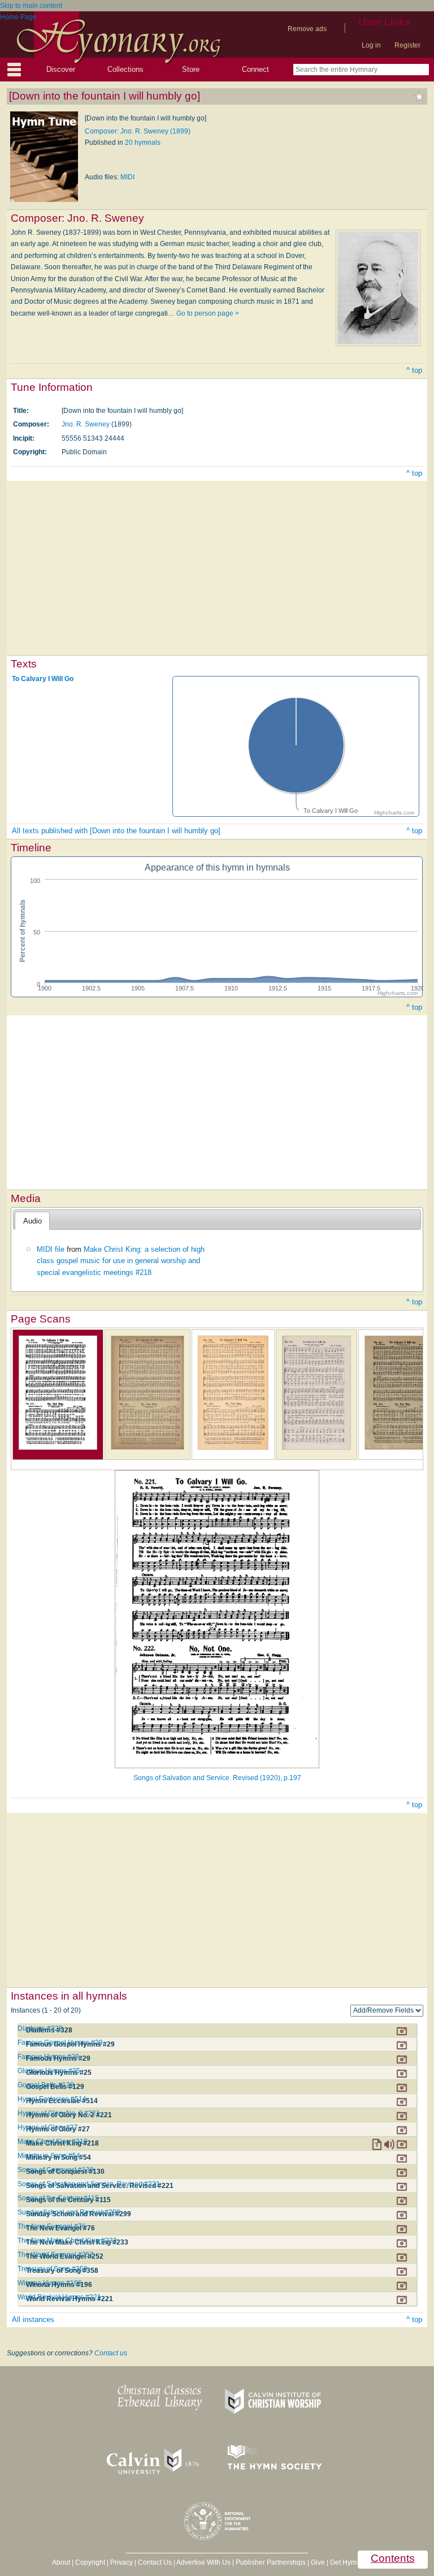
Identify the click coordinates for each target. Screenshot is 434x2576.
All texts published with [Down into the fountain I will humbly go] (116, 831)
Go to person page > (208, 313)
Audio (32, 1221)
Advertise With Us (203, 2562)
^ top (414, 370)
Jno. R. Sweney (86, 424)
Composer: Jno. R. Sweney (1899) (138, 131)
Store (191, 69)
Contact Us (155, 2562)
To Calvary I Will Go (43, 678)
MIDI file (51, 1249)
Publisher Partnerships (271, 2562)
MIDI (127, 177)
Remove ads (307, 29)
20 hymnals (143, 143)
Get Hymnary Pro (356, 2562)
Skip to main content (31, 6)
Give (318, 2562)
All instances (33, 2319)
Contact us (111, 2353)
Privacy (121, 2562)
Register (407, 45)
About (61, 2562)
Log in (371, 45)
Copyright (90, 2562)
